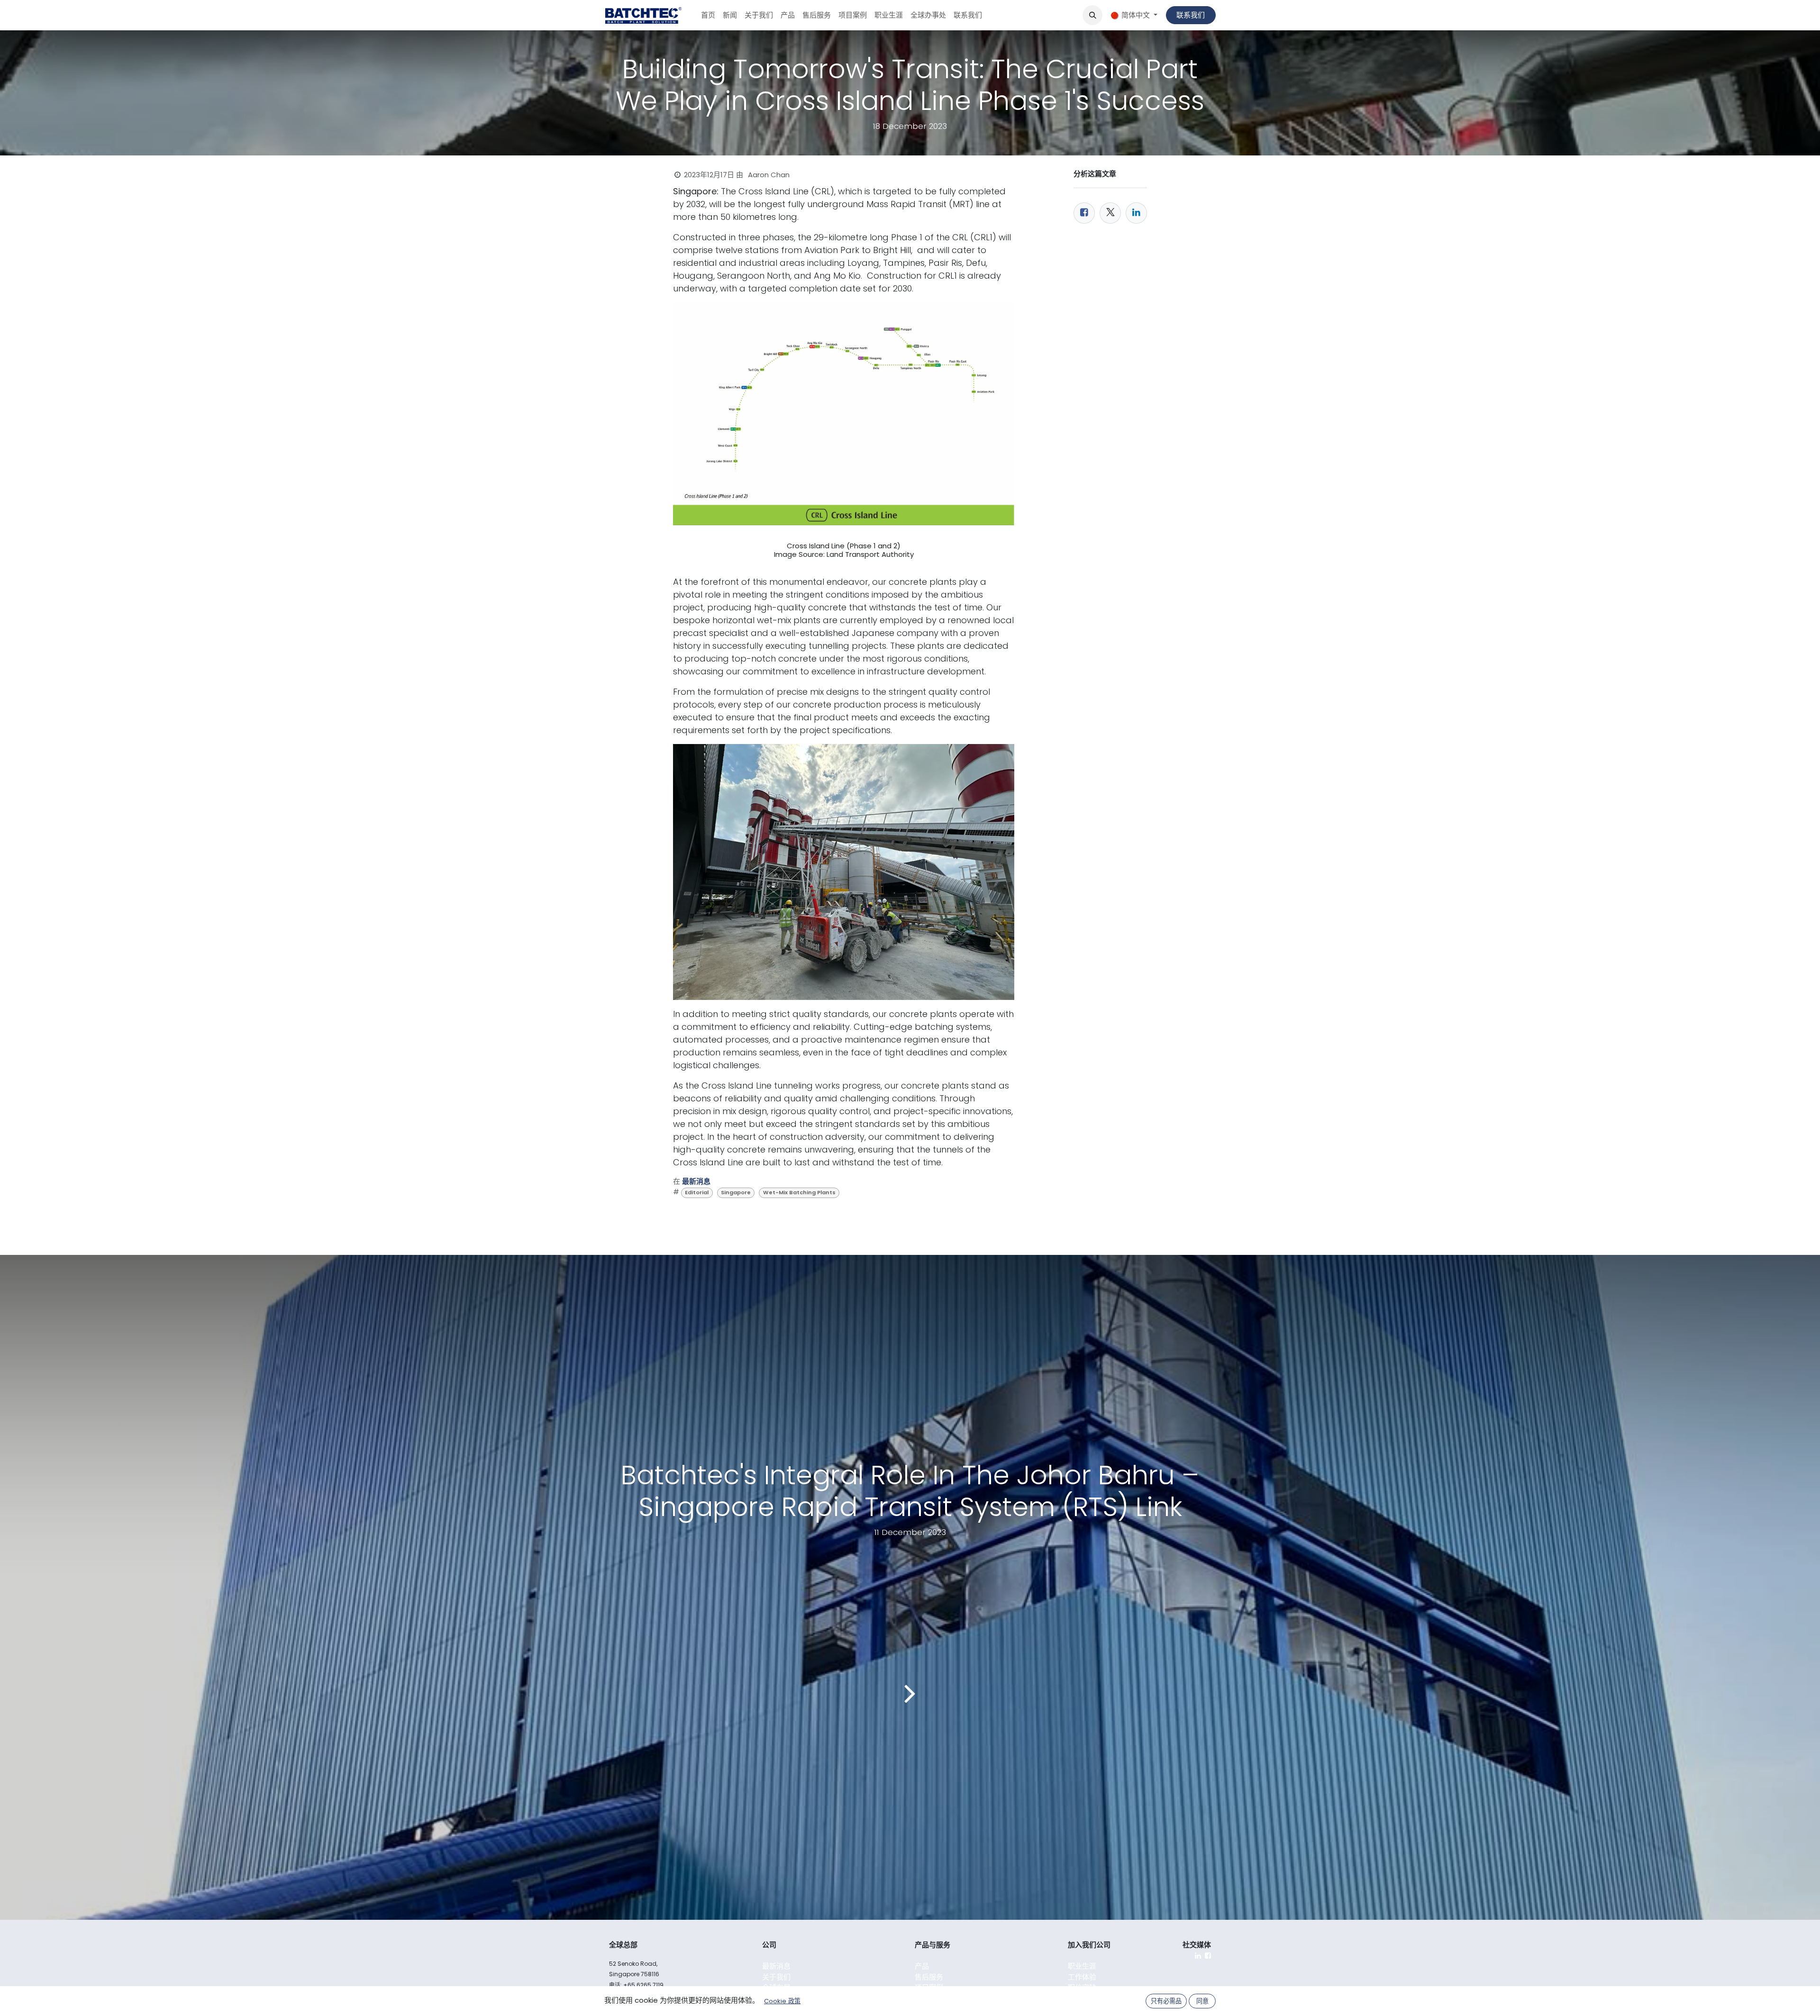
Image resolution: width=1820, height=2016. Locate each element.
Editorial (697, 1192)
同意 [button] (1202, 2001)
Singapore (736, 1192)
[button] (1092, 15)
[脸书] (1084, 213)
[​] (1198, 1956)
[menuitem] (708, 15)
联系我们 (1191, 15)
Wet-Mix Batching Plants (799, 1192)
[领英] (1136, 213)
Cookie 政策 (782, 2001)
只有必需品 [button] (1166, 2001)
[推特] (1110, 213)
